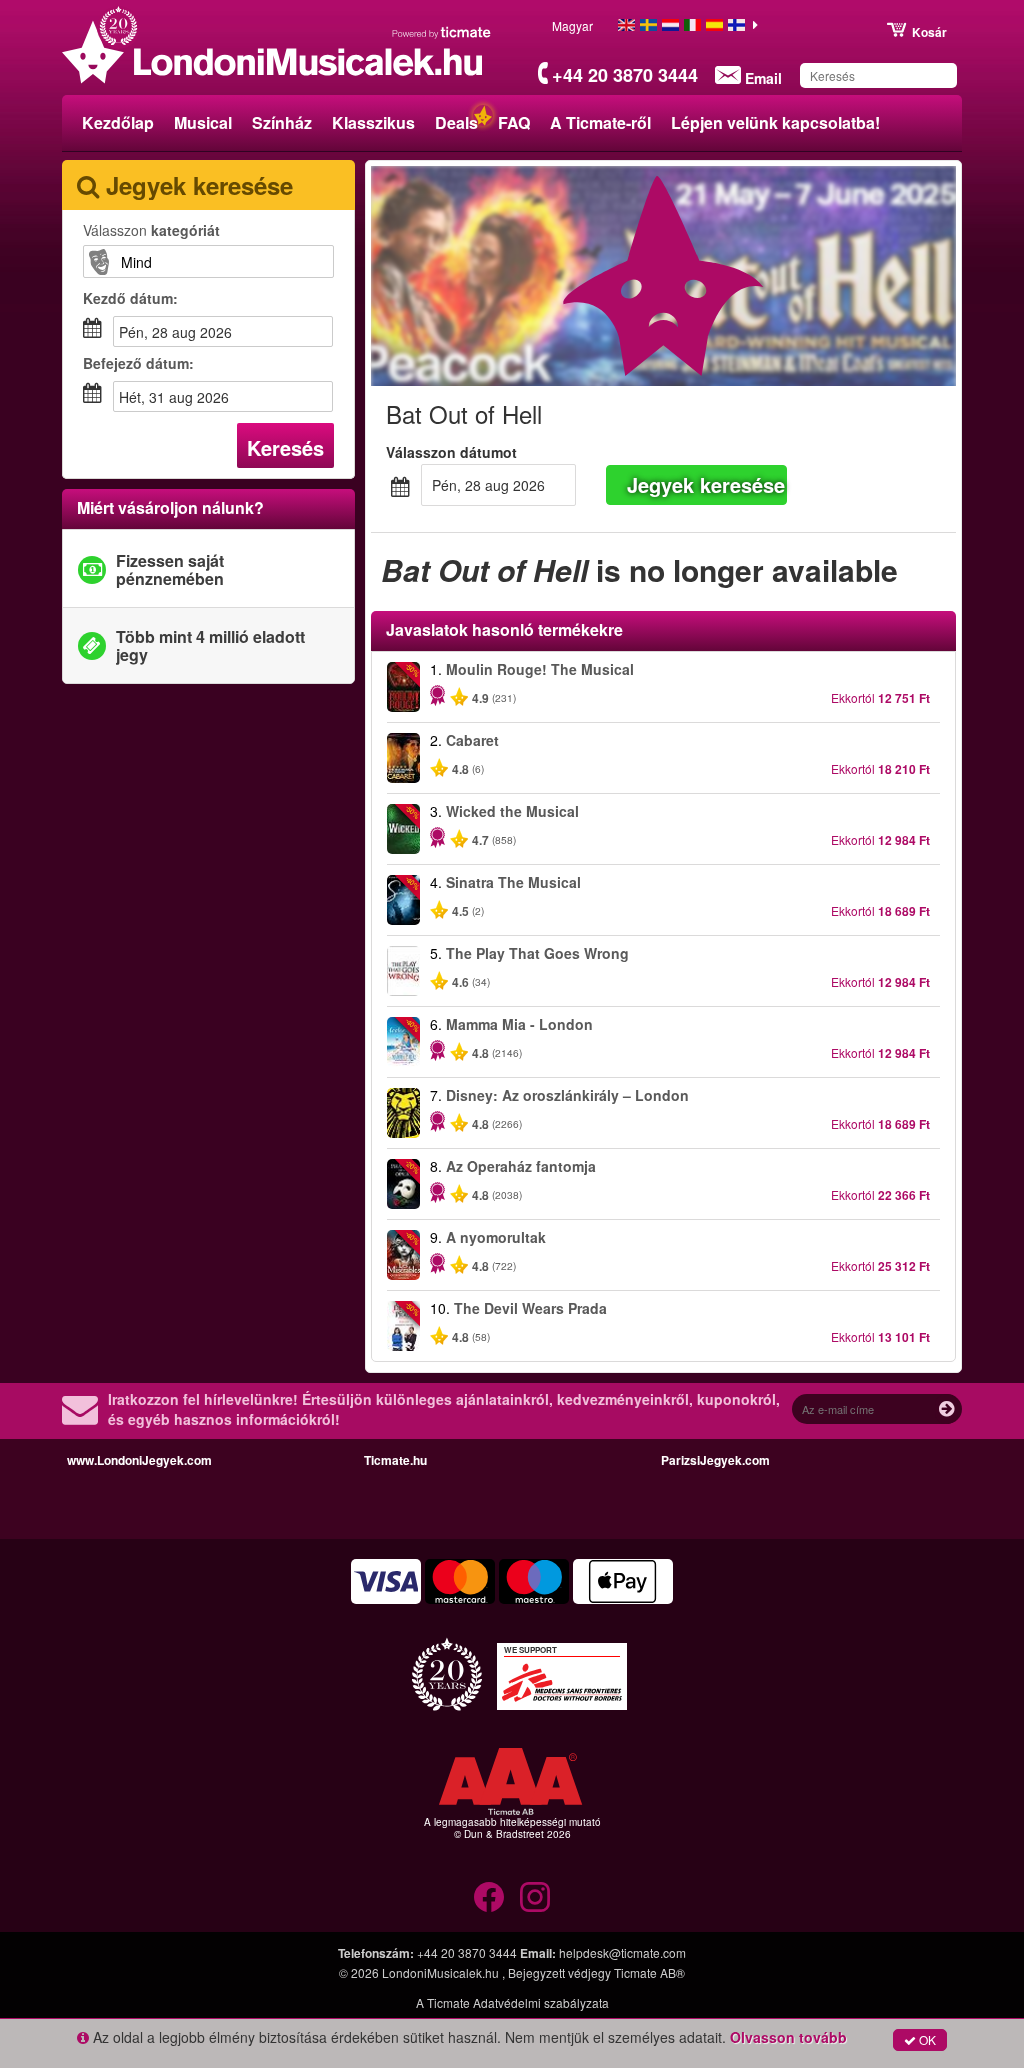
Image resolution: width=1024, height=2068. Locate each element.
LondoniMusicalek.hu (442, 1972)
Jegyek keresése (706, 484)
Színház (282, 122)
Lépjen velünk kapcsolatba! (775, 122)
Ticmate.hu (395, 1460)
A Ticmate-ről (600, 122)
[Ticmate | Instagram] (535, 1897)
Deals (456, 122)
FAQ (514, 122)
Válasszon (151, 230)
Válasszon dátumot (451, 452)
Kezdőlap (118, 122)
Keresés (285, 447)
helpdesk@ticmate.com (622, 1952)
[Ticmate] (442, 32)
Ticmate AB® (649, 1972)
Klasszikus (373, 122)
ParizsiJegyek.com (715, 1460)
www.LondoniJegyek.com (139, 1460)
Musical (203, 122)
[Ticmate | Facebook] (489, 1897)
